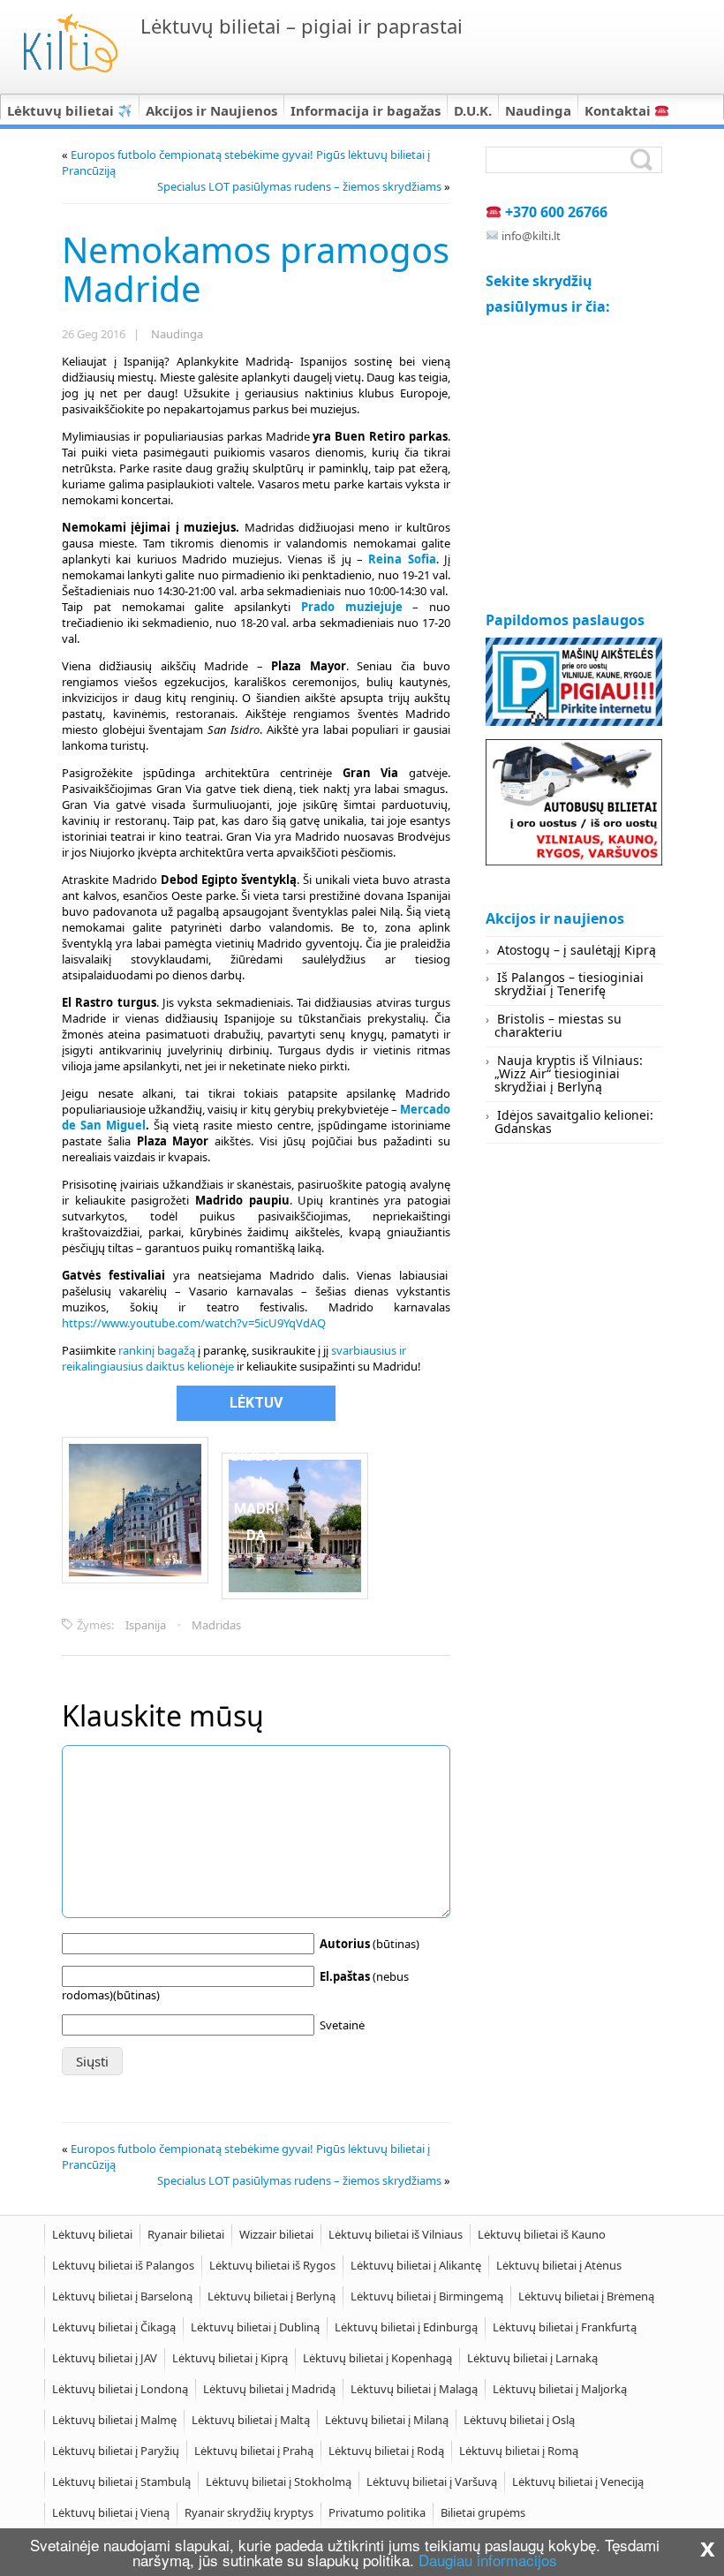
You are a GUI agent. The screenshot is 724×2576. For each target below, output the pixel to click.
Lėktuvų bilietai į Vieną (111, 2512)
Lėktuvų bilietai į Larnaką (532, 2358)
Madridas (216, 1625)
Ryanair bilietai (186, 2234)
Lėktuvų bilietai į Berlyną (271, 2296)
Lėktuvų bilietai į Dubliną (255, 2327)
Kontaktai (619, 110)
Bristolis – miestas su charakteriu (558, 1025)
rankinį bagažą (157, 1350)
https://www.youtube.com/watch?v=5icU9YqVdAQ (194, 1323)
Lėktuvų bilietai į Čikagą (114, 2327)
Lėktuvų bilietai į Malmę (114, 2420)
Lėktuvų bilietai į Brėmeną (586, 2296)
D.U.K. (473, 110)
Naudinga (538, 110)
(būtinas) (370, 1944)
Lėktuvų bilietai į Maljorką (560, 2389)
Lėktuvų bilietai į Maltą (251, 2420)
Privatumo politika (377, 2512)
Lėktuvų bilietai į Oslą (519, 2420)
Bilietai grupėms (483, 2512)
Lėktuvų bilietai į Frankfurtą (565, 2327)
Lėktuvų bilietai (62, 110)
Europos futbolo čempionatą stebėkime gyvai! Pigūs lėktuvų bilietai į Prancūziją (246, 162)
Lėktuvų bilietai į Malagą (414, 2389)
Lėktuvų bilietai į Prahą (254, 2451)
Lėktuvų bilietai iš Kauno (542, 2234)
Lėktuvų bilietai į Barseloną (122, 2296)
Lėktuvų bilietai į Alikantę (416, 2265)
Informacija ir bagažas (366, 110)
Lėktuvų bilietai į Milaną (387, 2420)
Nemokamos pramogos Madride (256, 269)
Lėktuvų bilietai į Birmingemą (427, 2296)
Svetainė (342, 2025)
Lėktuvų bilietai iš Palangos (123, 2265)
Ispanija (146, 1625)
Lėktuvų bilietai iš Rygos (272, 2265)
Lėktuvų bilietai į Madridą (269, 2389)
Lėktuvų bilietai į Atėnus (559, 2265)
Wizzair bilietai (276, 2234)
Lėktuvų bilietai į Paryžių (116, 2451)
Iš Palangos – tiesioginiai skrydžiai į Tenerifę (569, 984)
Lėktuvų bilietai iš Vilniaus (396, 2234)
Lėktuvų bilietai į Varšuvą (432, 2482)
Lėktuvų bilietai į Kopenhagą (377, 2358)
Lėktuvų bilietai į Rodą (386, 2451)
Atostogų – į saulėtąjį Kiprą (577, 950)
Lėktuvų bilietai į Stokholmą (279, 2482)
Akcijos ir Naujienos (211, 110)
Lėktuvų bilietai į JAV (105, 2358)
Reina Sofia (402, 559)
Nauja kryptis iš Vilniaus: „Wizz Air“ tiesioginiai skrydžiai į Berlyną (569, 1074)
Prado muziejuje (352, 607)
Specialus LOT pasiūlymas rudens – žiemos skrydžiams (299, 186)
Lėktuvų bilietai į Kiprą (230, 2358)
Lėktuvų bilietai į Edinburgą (406, 2327)
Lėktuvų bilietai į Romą (519, 2451)
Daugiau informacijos (488, 2560)
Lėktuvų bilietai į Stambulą (121, 2482)
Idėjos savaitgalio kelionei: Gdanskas (574, 1122)
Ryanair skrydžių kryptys (249, 2512)
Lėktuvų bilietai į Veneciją (578, 2482)
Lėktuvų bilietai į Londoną (120, 2389)
